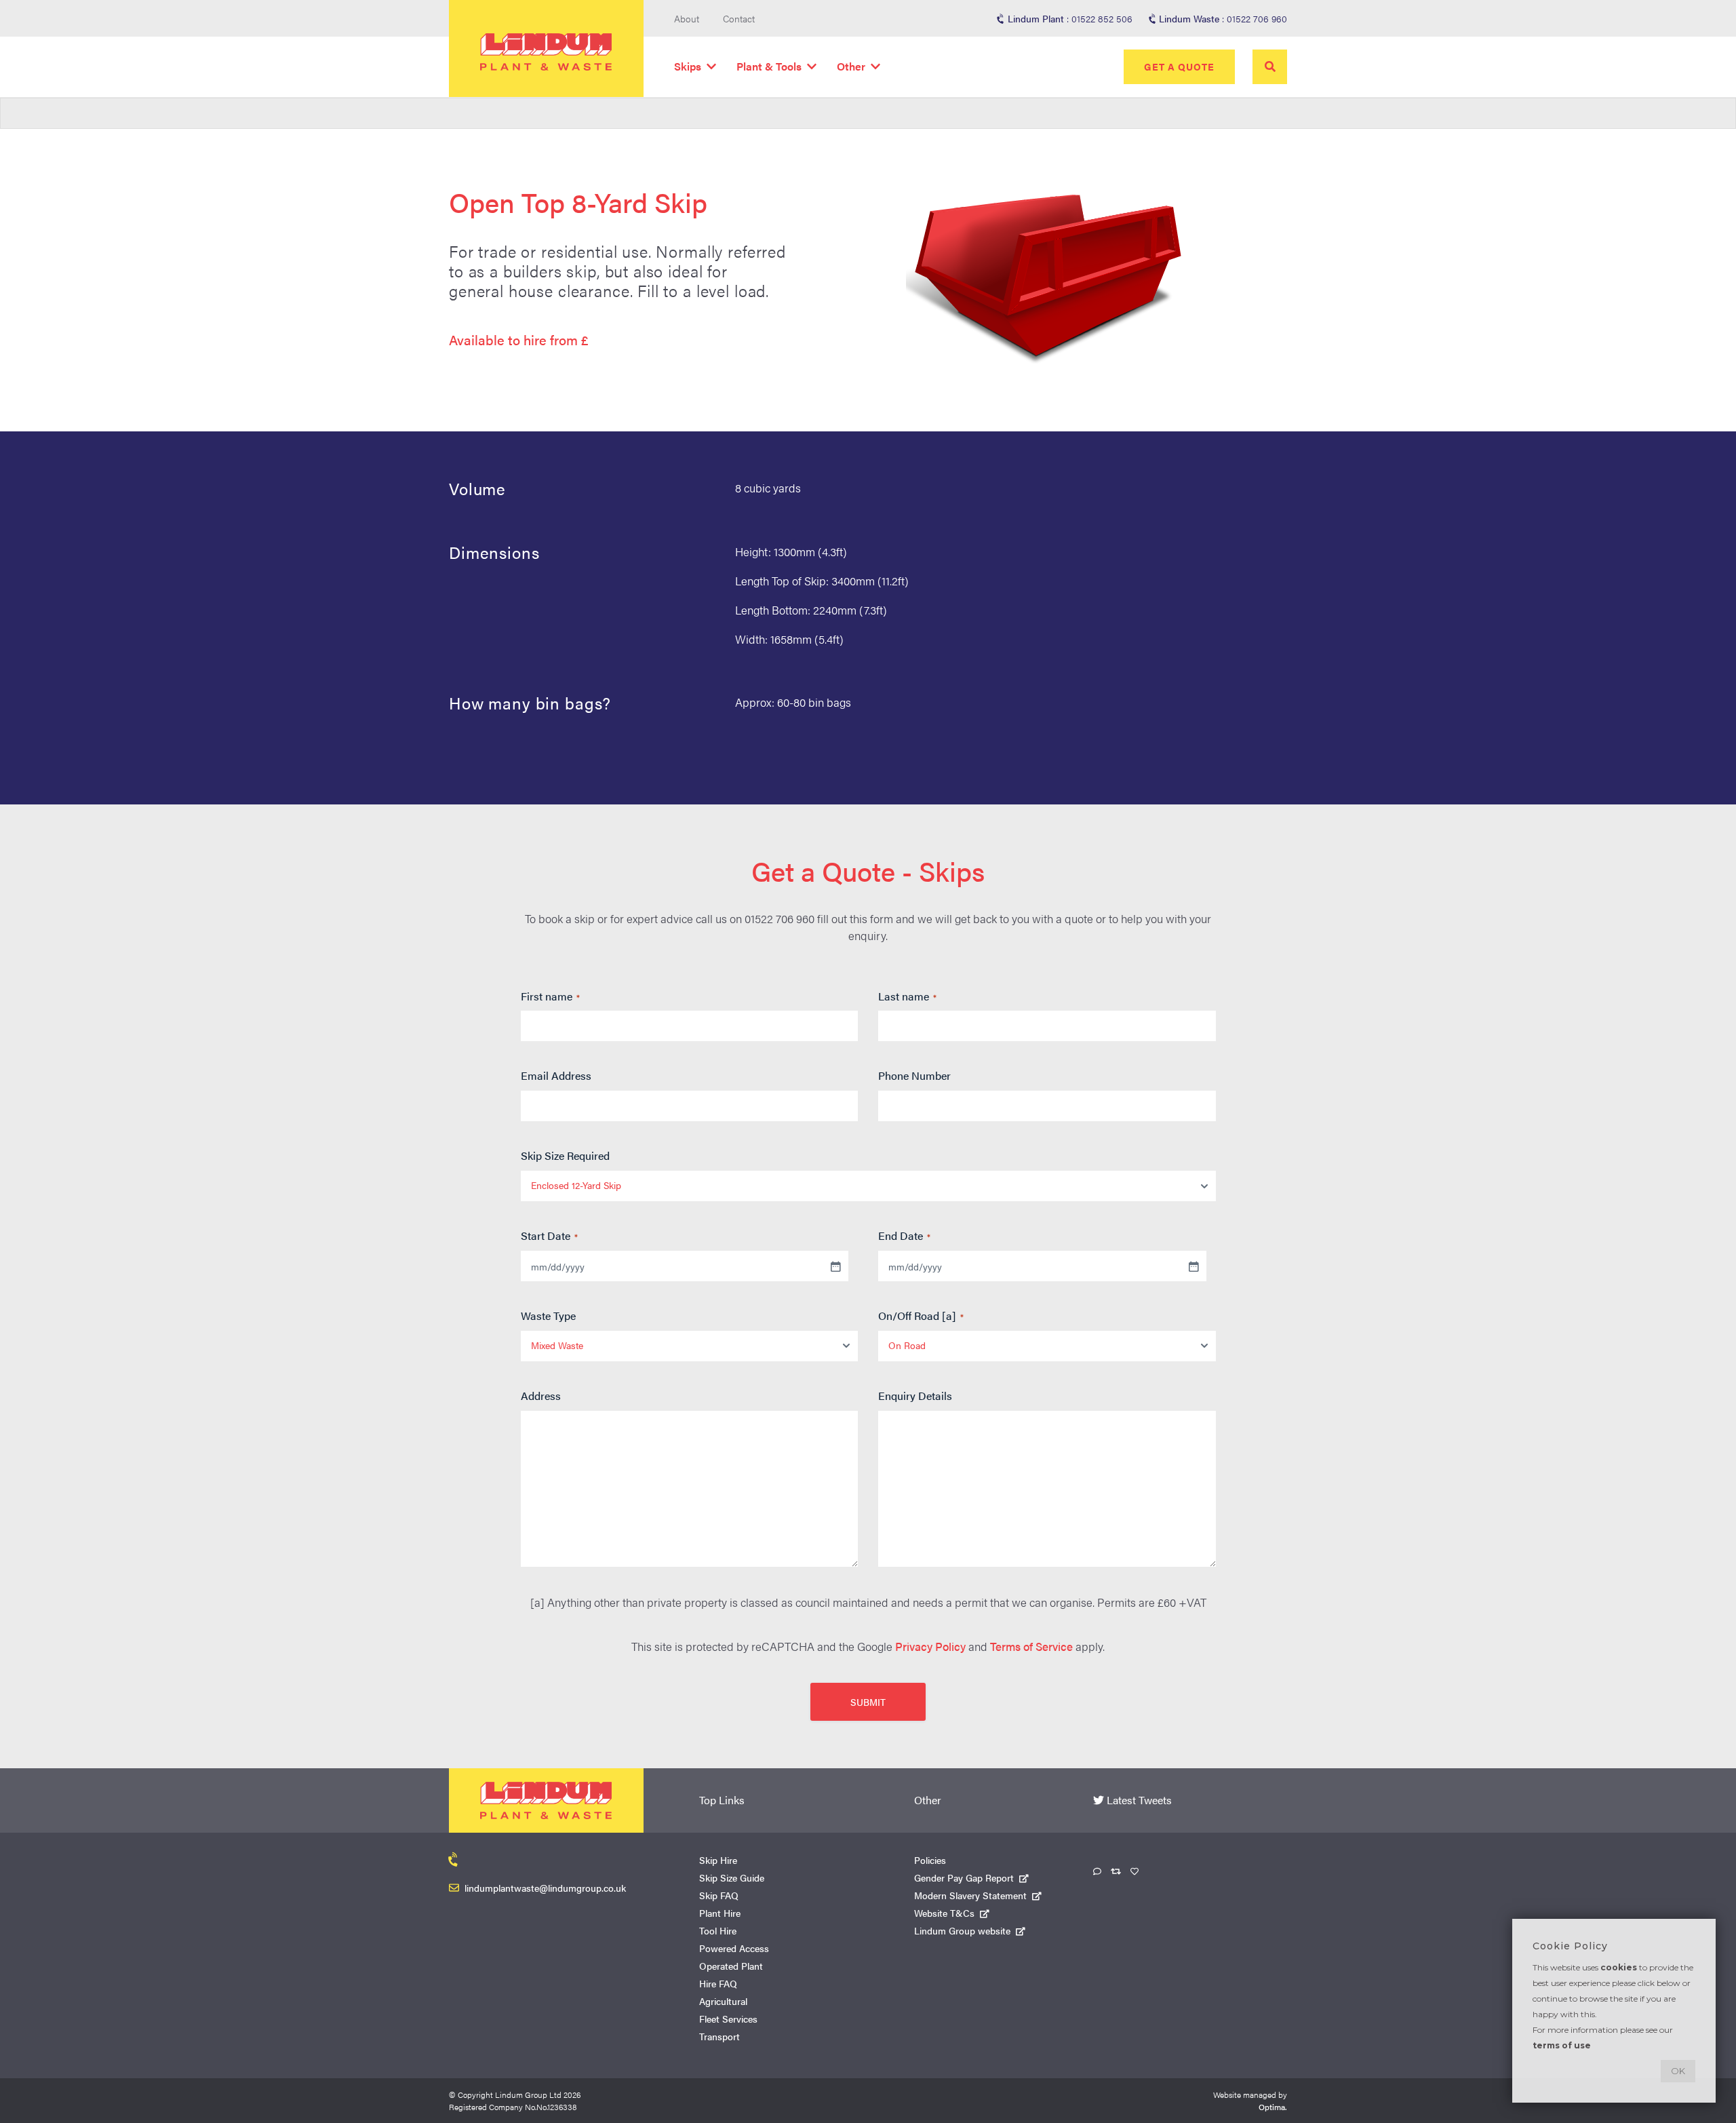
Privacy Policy (930, 1646)
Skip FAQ (719, 1895)
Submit (868, 1702)
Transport (719, 2036)
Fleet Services (728, 2019)
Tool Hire (718, 1930)
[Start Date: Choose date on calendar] (835, 1266)
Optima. (1273, 2107)
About (687, 18)
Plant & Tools (769, 66)
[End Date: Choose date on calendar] (1193, 1266)
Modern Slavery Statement (970, 1895)
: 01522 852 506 (1070, 18)
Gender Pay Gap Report (964, 1877)
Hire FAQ (718, 1983)
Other (851, 66)
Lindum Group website (962, 1930)
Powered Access (734, 1948)
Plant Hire (720, 1913)
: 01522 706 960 (1223, 18)
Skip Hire (718, 1860)
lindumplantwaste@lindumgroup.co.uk (545, 1888)
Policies (930, 1860)
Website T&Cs (944, 1913)
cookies (1619, 1967)
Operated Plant (731, 1966)
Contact (739, 18)
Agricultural (723, 2001)
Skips (688, 66)
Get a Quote (1179, 66)
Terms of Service (1031, 1646)
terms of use (1562, 2045)
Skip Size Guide (732, 1877)
